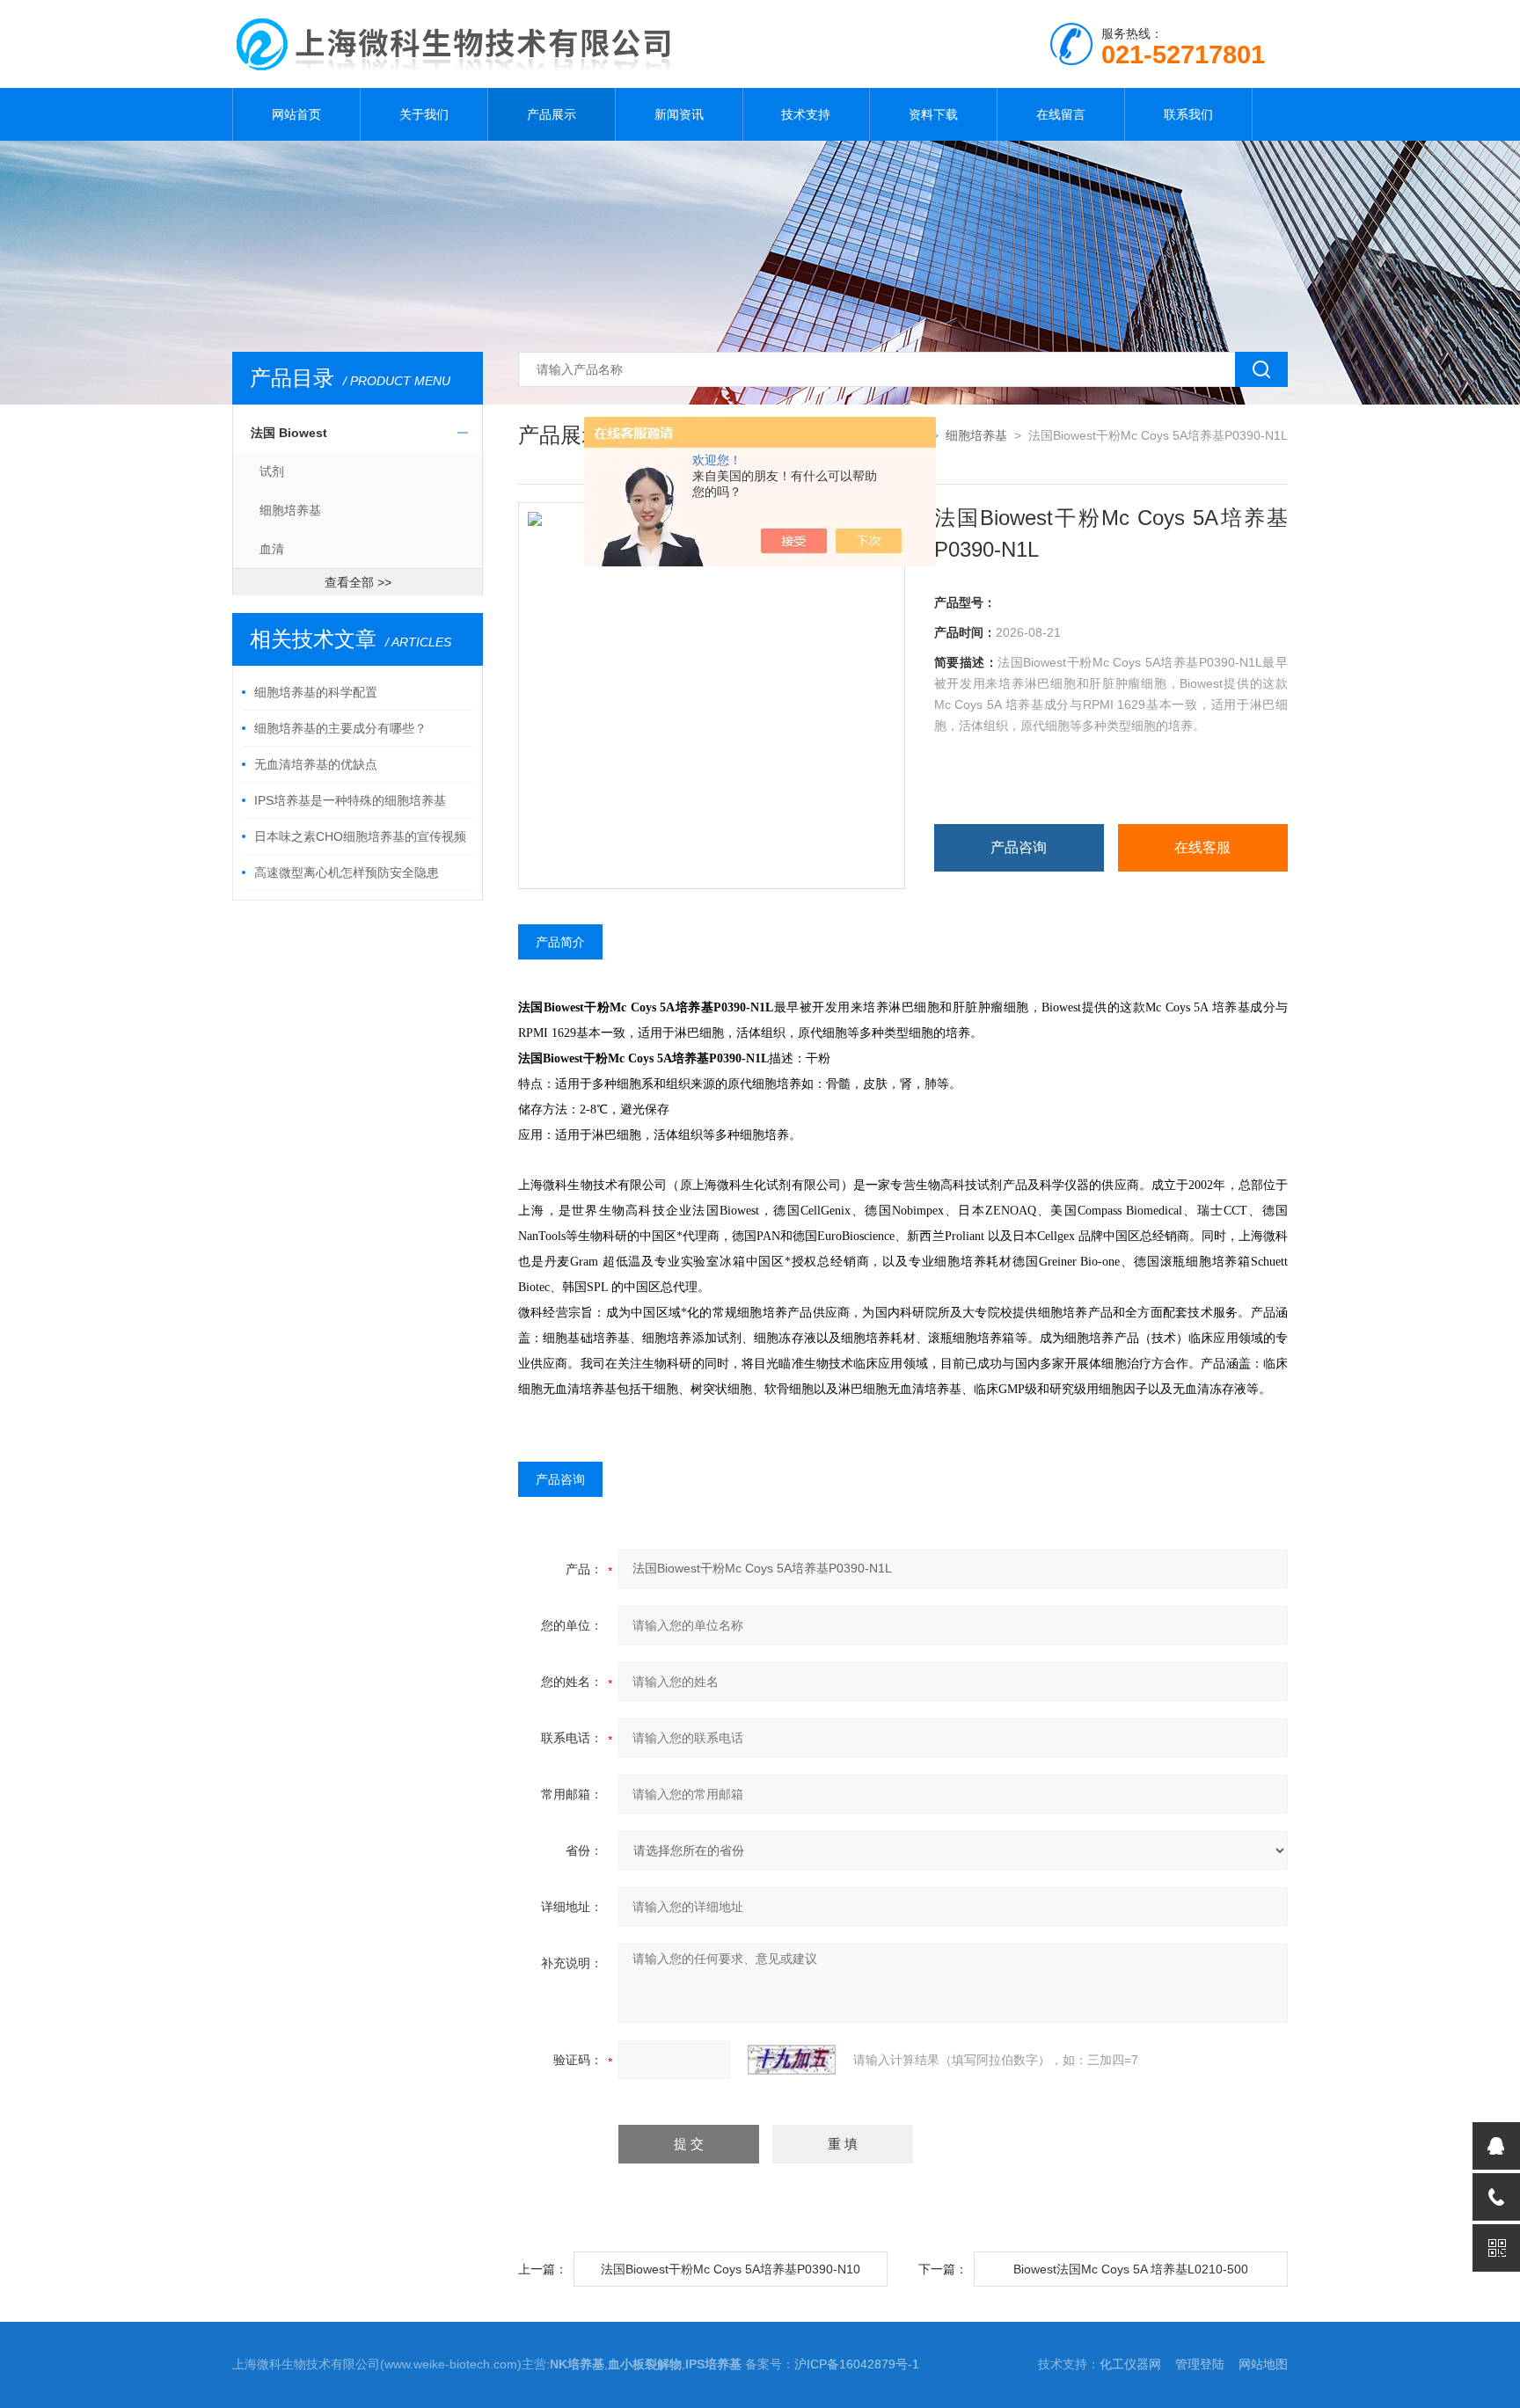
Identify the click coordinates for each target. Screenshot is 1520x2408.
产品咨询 (1019, 847)
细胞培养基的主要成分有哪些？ (340, 728)
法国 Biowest (289, 433)
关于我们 (424, 114)
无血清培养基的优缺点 (316, 764)
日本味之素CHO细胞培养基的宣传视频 (360, 836)
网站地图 (1263, 2364)
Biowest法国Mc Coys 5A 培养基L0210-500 (1131, 2269)
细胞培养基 (290, 510)
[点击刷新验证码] (792, 2060)
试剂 (272, 471)
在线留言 (1061, 114)
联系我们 (1188, 114)
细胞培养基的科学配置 (316, 692)
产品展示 (552, 114)
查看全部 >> (358, 582)
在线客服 (1202, 847)
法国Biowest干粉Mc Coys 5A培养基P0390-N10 (731, 2269)
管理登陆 (1200, 2364)
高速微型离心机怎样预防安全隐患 (347, 872)
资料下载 (933, 114)
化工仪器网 (1130, 2364)
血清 (272, 549)
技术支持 (806, 114)
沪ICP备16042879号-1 (857, 2364)
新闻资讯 (679, 114)
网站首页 (296, 114)
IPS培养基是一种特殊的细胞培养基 (350, 800)
